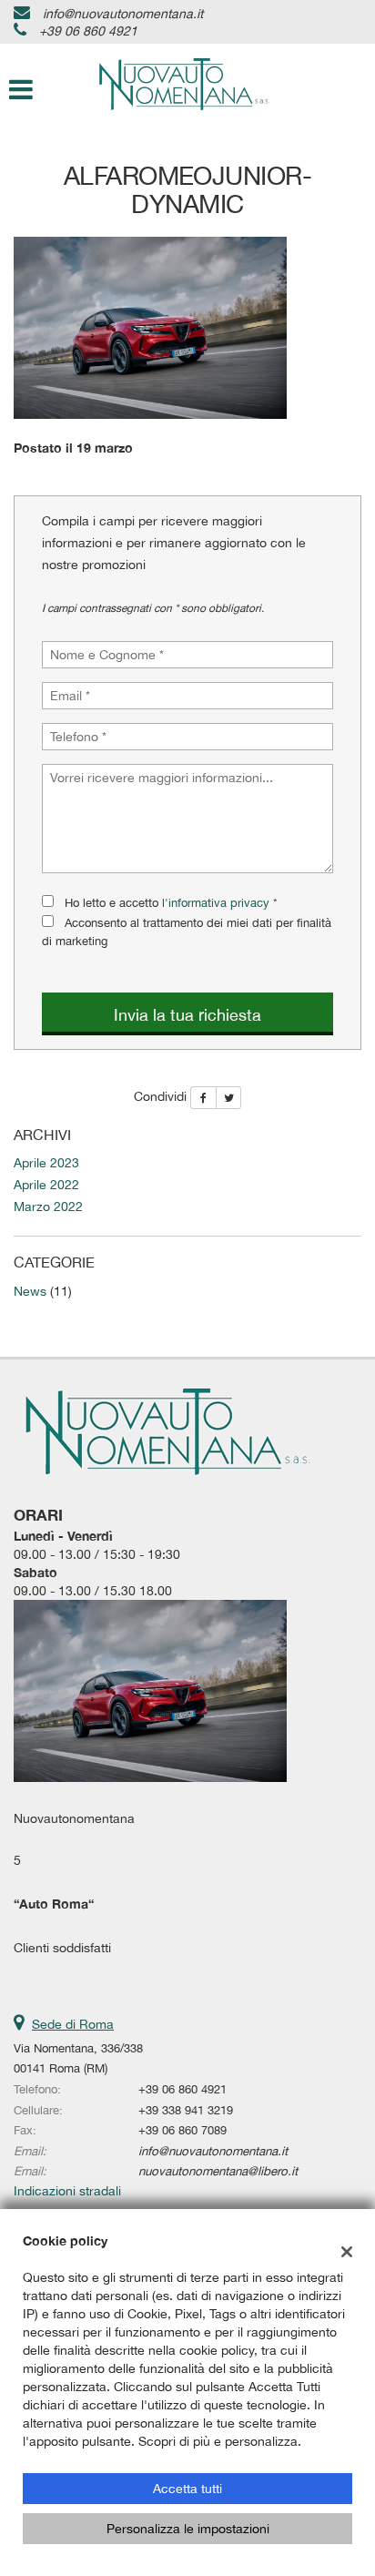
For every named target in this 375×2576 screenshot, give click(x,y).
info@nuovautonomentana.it (123, 14)
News (30, 1291)
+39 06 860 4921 (88, 31)
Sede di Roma (73, 2024)
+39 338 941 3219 (186, 2110)
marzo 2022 (48, 1207)
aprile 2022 (46, 1185)
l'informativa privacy (216, 902)
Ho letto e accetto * (171, 902)
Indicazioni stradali (67, 2191)
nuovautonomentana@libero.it (218, 2171)
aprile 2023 (46, 1163)
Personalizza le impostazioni (188, 2529)
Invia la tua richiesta (187, 1015)
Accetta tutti (187, 2489)
